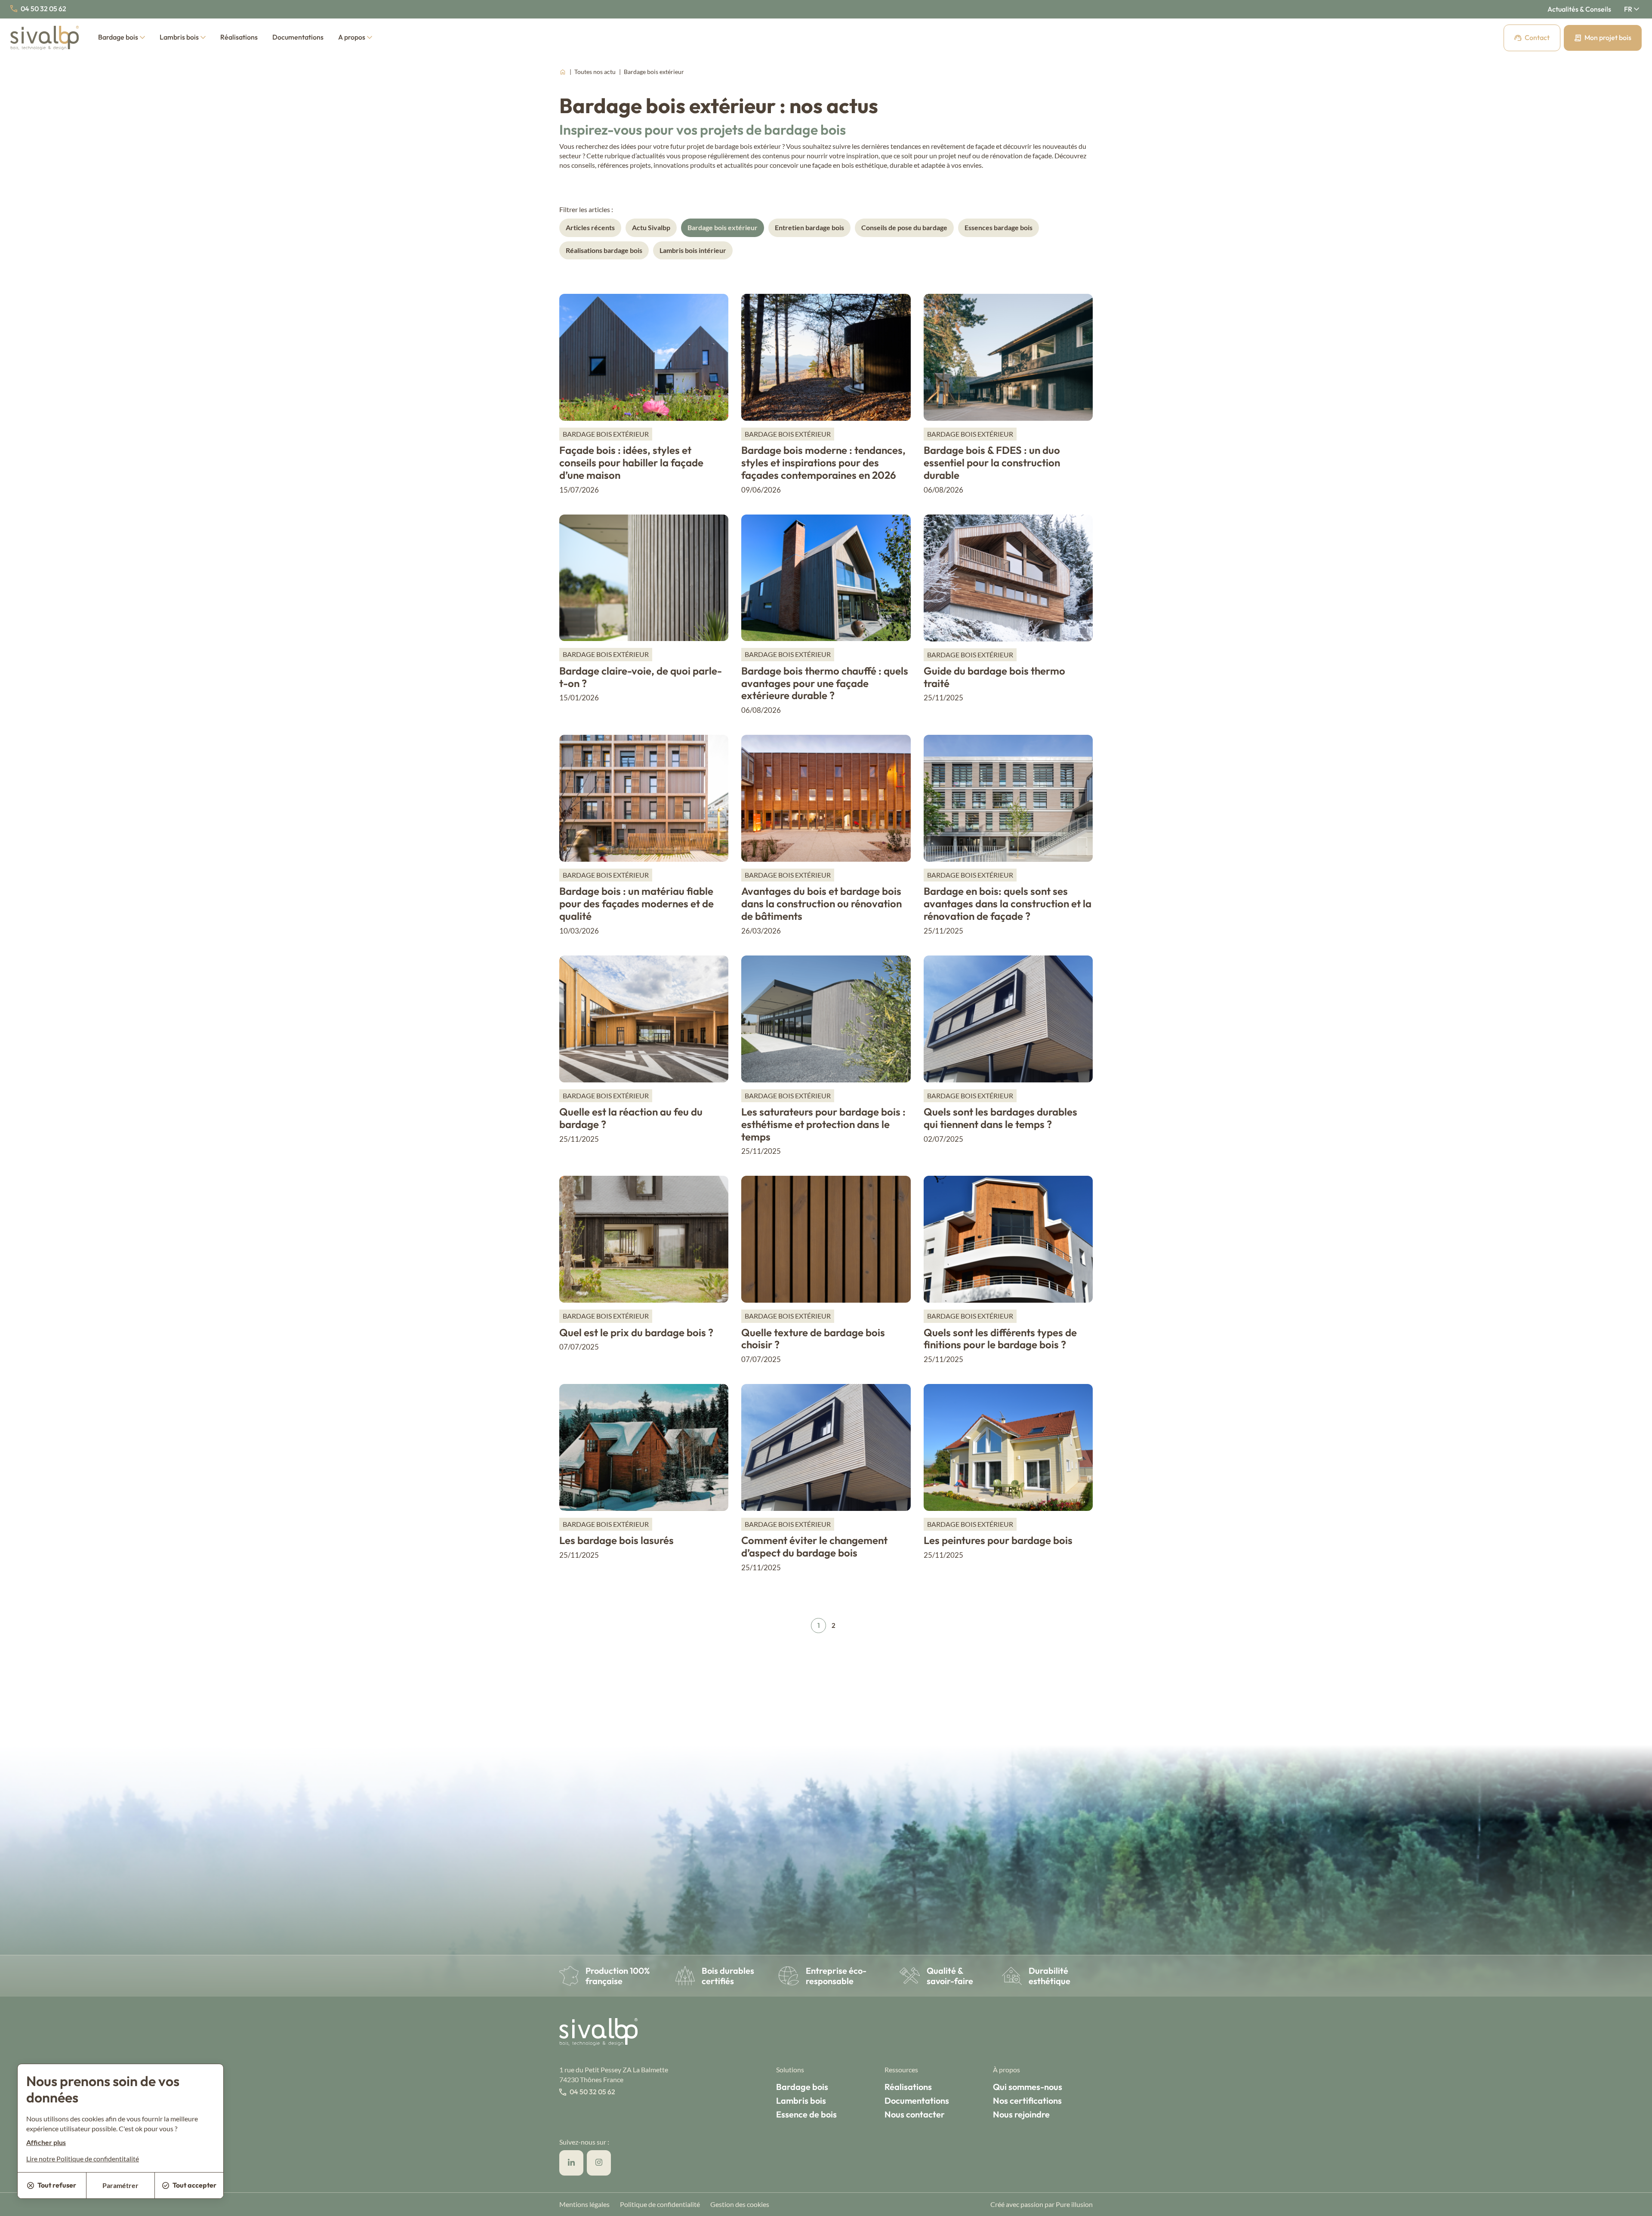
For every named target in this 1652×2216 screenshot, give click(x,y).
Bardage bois (118, 37)
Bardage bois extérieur (723, 227)
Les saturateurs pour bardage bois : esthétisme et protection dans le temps (823, 1124)
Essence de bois (806, 2114)
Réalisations (239, 37)
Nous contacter (915, 2114)
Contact (1537, 37)
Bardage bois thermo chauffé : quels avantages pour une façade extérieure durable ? (825, 683)
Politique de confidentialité (660, 2204)
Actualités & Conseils (1579, 9)
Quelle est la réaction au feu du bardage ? (631, 1118)
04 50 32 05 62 (43, 9)
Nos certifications (1027, 2100)
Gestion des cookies (740, 2204)
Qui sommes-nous (1028, 2087)
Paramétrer (120, 2185)
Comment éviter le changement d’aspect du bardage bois (814, 1546)
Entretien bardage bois (809, 227)
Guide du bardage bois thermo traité (994, 677)
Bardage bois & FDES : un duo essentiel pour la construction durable (992, 462)
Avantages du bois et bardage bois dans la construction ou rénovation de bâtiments (821, 903)
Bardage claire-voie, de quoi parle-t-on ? (641, 677)
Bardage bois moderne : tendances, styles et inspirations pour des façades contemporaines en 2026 (823, 462)
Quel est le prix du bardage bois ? (636, 1332)
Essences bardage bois (999, 227)
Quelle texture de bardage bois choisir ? (813, 1339)
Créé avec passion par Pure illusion (1042, 2204)
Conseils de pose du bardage (904, 227)
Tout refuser (57, 2185)
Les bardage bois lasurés (616, 1540)
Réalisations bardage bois (604, 250)
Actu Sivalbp (651, 227)
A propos (352, 37)
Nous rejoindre (1021, 2114)
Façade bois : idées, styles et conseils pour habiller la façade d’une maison (631, 462)
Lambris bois (179, 37)
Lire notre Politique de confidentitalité (83, 2159)
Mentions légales (584, 2204)
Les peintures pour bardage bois (998, 1540)
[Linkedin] (571, 2163)
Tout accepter (194, 2185)
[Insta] (599, 2163)
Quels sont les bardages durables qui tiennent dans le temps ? (1000, 1118)
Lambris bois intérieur (693, 250)
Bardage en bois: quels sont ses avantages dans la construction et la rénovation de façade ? (1008, 903)
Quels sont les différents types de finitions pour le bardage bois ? (1000, 1339)
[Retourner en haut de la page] (1635, 2205)
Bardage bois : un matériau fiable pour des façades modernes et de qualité (636, 903)
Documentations (298, 37)
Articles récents (590, 227)
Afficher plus (46, 2142)
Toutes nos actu (596, 72)
